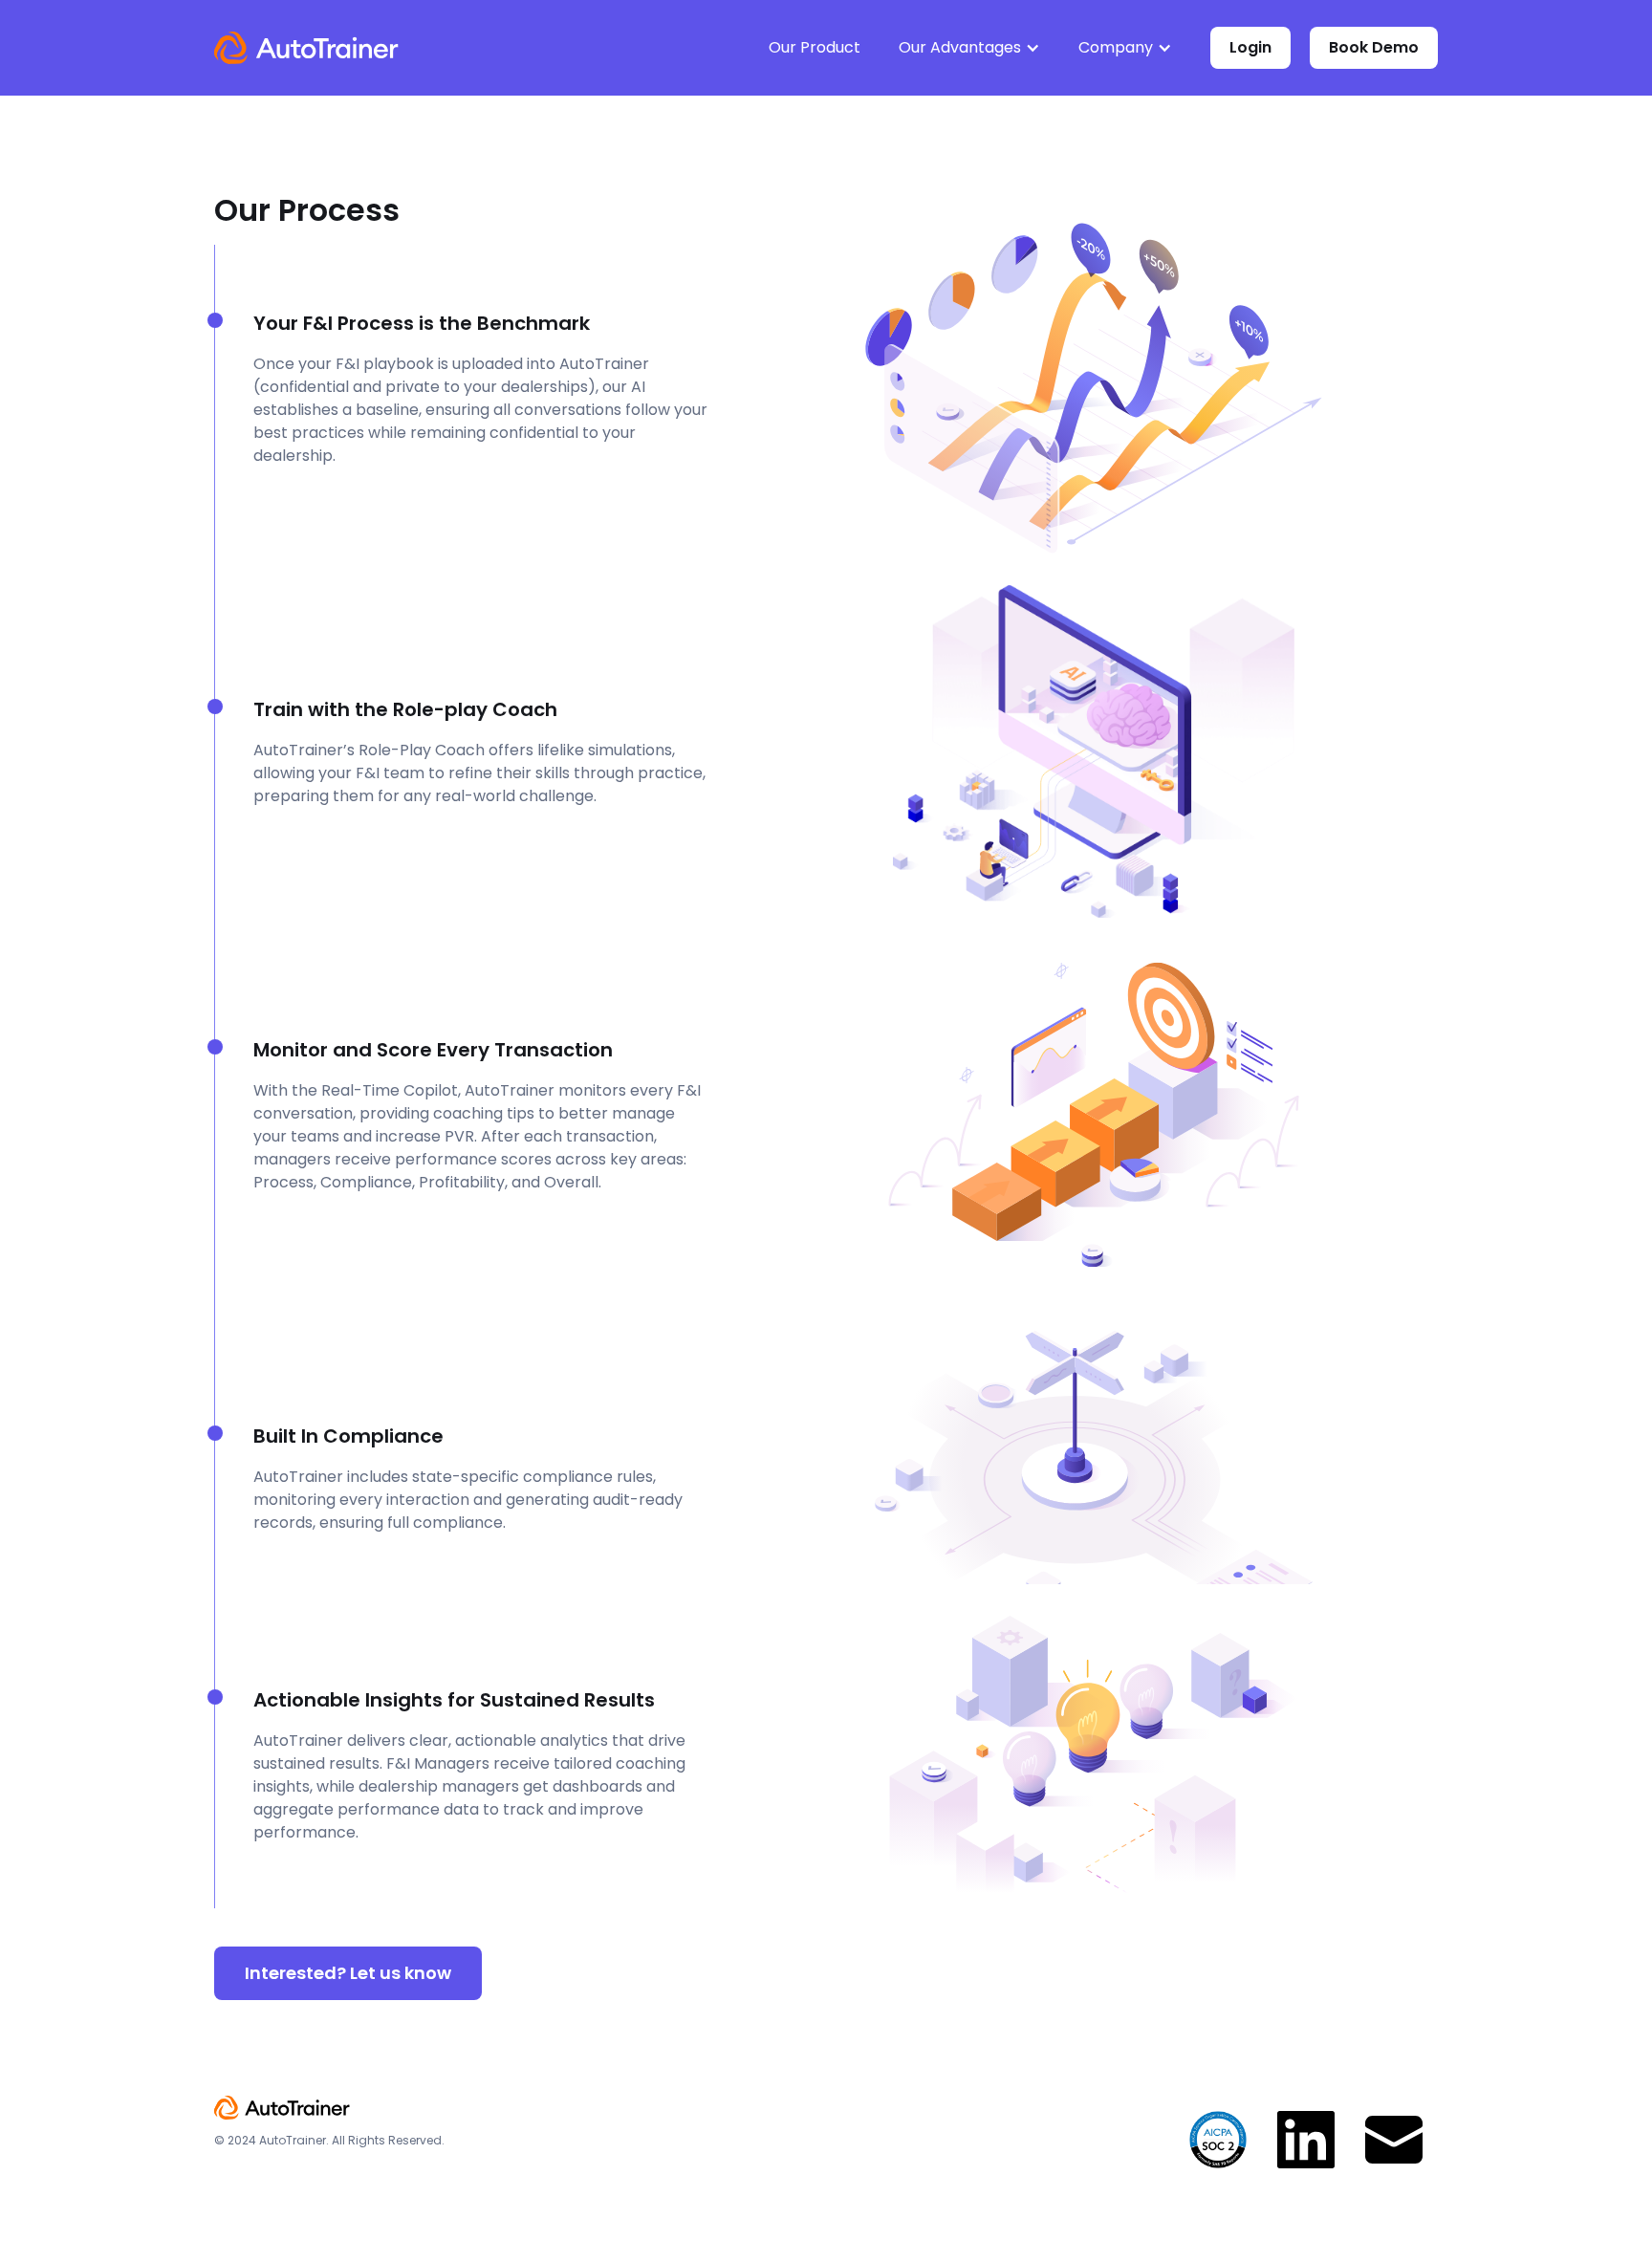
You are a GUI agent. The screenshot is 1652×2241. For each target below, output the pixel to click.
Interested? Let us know (348, 1973)
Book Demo (1374, 47)
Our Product (815, 47)
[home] (306, 48)
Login (1250, 47)
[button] (969, 48)
